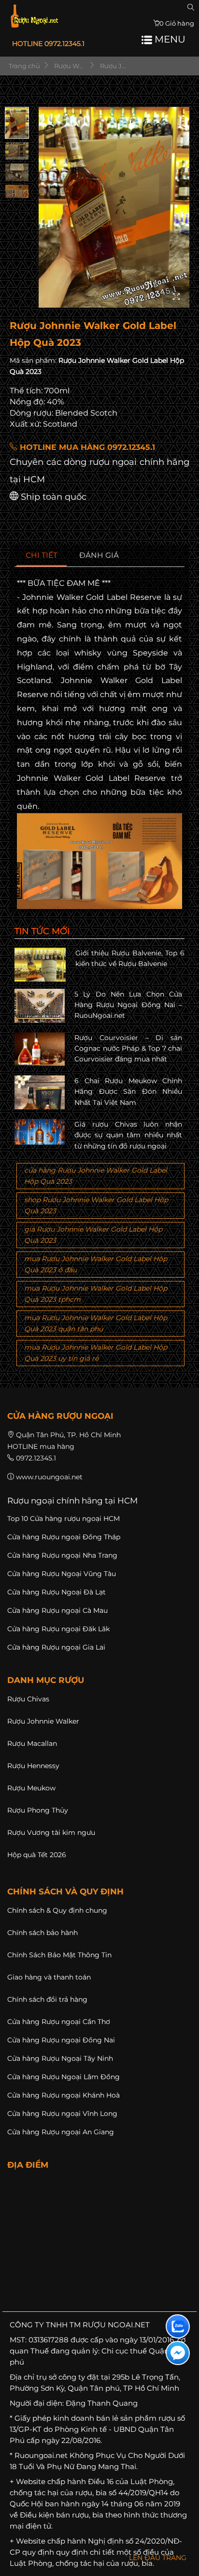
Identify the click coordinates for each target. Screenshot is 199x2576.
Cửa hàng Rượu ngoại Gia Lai (56, 1647)
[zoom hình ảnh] (176, 297)
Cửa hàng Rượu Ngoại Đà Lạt (57, 1592)
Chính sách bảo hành (43, 1933)
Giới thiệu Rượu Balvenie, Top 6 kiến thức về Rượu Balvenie (130, 958)
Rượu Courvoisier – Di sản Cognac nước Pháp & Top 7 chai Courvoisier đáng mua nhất (128, 1049)
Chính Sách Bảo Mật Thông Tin (59, 1955)
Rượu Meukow (31, 1788)
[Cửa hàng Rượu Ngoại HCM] (34, 16)
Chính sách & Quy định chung (57, 1910)
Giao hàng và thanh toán (49, 1977)
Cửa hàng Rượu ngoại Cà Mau (57, 1610)
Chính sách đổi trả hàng (47, 1999)
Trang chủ (24, 66)
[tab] (42, 556)
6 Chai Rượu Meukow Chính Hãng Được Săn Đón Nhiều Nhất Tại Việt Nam (128, 1092)
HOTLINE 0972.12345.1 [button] (48, 44)
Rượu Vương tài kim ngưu (51, 1832)
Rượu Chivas (28, 1699)
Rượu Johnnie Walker (43, 1721)
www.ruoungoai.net (49, 1477)
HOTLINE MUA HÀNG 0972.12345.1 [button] (86, 447)
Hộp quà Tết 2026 (37, 1855)
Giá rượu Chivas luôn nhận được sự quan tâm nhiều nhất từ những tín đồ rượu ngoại (128, 1135)
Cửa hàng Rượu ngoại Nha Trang (62, 1555)
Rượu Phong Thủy (38, 1810)
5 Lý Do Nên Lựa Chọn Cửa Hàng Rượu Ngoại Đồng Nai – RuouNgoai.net (128, 1005)
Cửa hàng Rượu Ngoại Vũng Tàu (62, 1574)
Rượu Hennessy (33, 1766)
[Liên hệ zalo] (178, 2326)
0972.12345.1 (36, 1458)
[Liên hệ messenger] (178, 2353)
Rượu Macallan (32, 1743)
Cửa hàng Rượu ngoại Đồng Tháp (64, 1537)
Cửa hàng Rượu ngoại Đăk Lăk (58, 1629)
